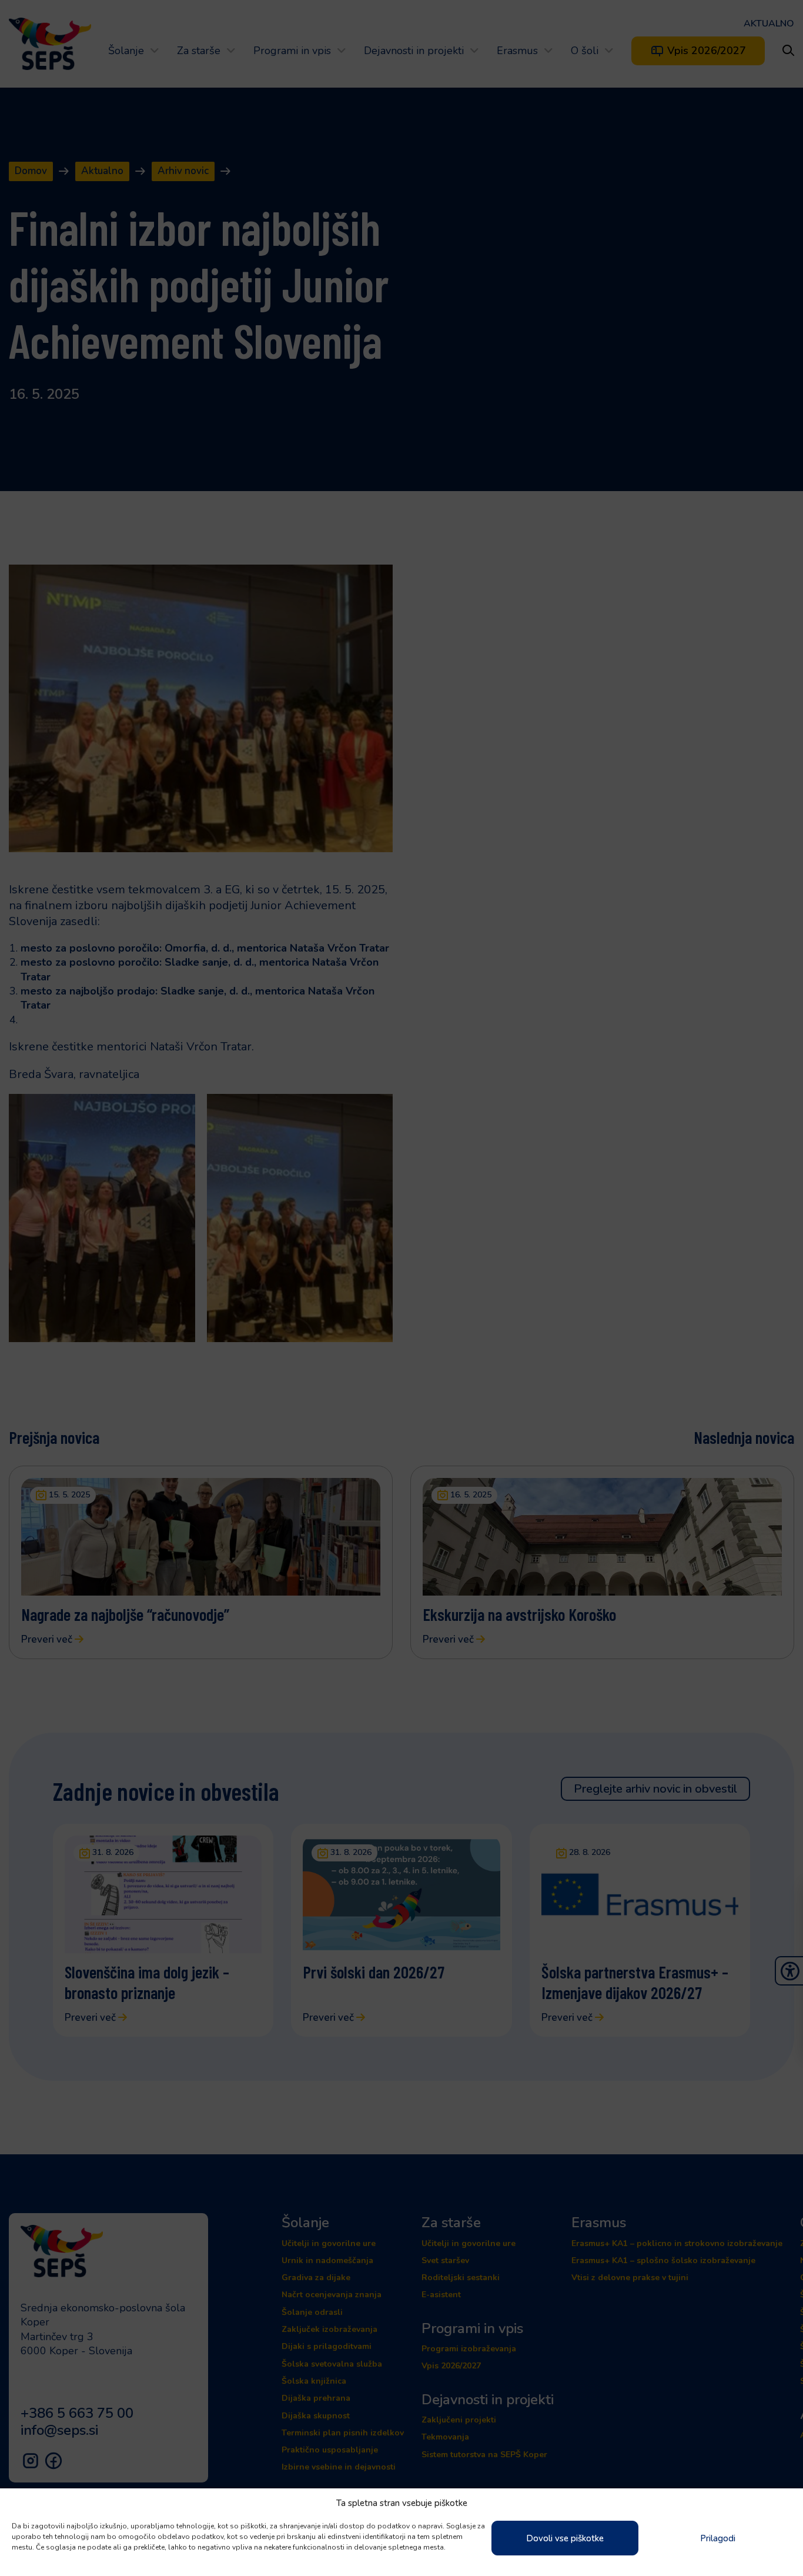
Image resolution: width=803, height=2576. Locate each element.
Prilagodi (718, 2538)
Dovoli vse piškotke (565, 2538)
